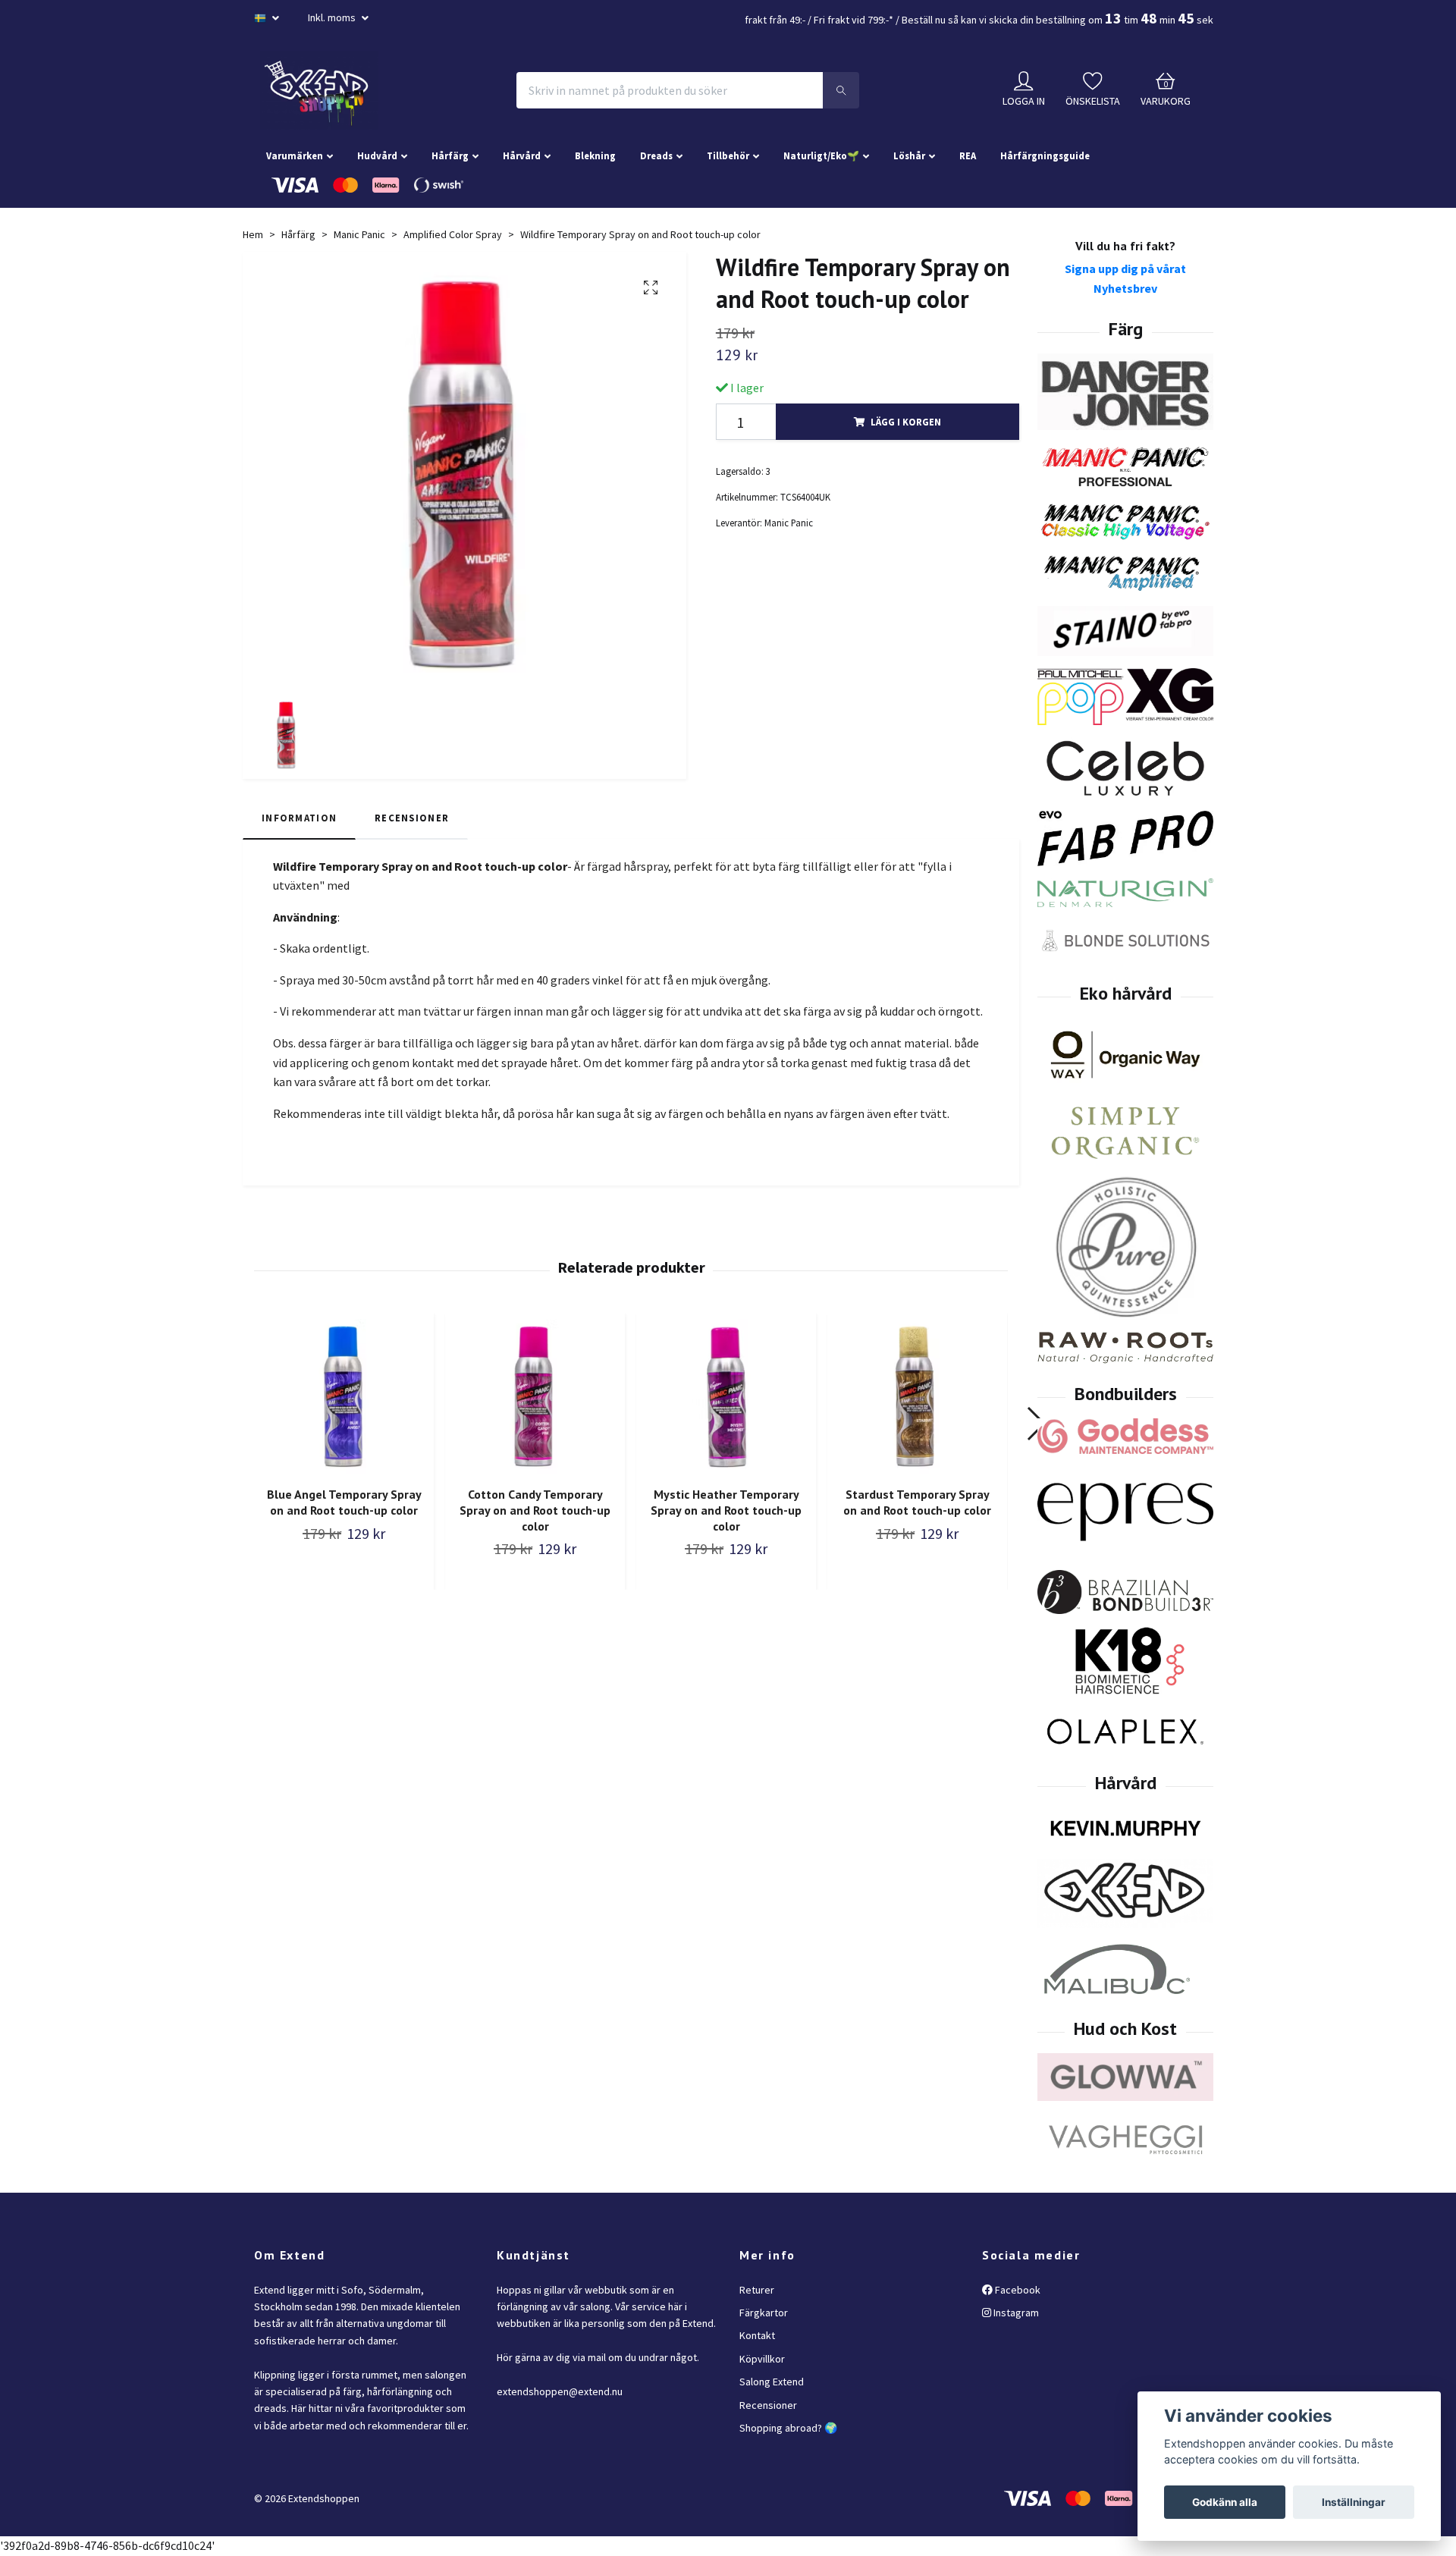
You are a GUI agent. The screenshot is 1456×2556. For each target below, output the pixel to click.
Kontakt (757, 2335)
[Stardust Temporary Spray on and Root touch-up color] (917, 1397)
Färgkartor (764, 2313)
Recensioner (768, 2405)
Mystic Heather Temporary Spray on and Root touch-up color (726, 1510)
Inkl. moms (333, 17)
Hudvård (377, 155)
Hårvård (522, 155)
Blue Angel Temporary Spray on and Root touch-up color (344, 1502)
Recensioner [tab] (412, 818)
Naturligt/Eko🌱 (821, 155)
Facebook (1017, 2290)
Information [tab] (299, 818)
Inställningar (1354, 2502)
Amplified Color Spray (453, 234)
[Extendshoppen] (319, 90)
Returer (757, 2290)
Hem (253, 234)
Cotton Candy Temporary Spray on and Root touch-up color (535, 1510)
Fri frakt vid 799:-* (854, 20)
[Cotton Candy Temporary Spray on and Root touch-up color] (535, 1397)
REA (968, 155)
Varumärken (295, 155)
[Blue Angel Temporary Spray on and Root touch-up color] (344, 1397)
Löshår (909, 155)
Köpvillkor (762, 2359)
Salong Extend (772, 2382)
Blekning (595, 155)
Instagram (1015, 2313)
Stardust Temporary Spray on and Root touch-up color (917, 1502)
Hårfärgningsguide (1045, 155)
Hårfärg (450, 155)
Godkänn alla (1225, 2502)
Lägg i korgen (906, 422)
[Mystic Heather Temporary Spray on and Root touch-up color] (726, 1397)
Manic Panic (359, 234)
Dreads (656, 155)
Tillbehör (728, 155)
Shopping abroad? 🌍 (788, 2428)
